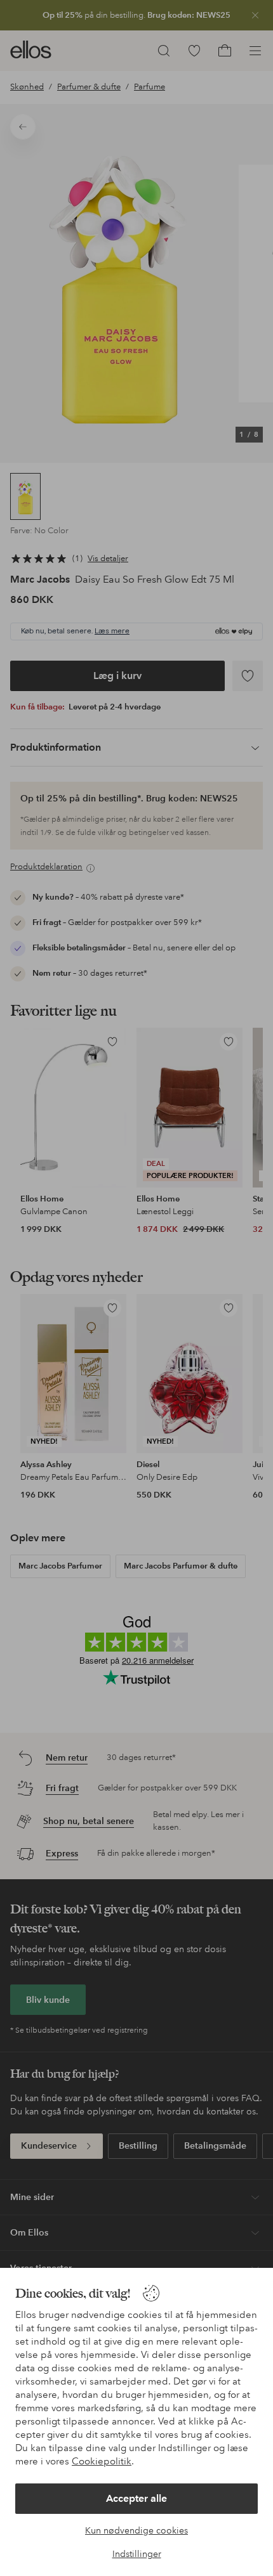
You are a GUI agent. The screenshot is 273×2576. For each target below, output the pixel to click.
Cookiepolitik (102, 2461)
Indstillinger (137, 2554)
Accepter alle (136, 2498)
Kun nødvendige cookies (136, 2530)
